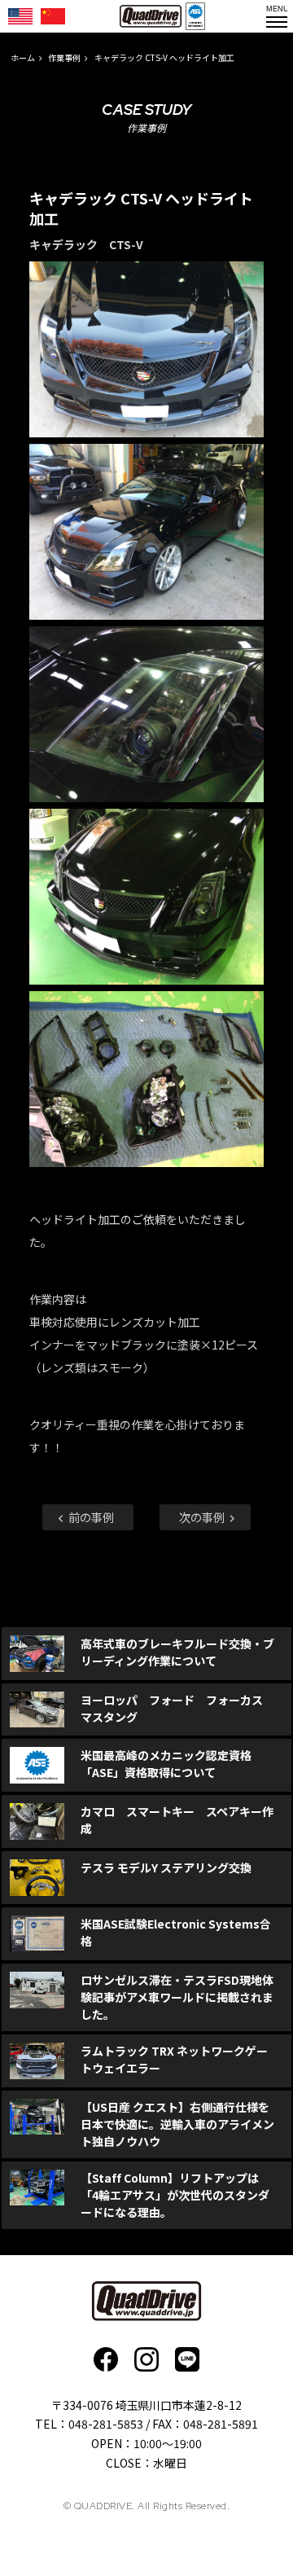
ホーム (23, 57)
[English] (20, 16)
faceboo (106, 2359)
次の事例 (203, 1517)
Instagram (146, 2359)
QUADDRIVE (151, 16)
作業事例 (64, 57)
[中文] (53, 16)
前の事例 (90, 1517)
